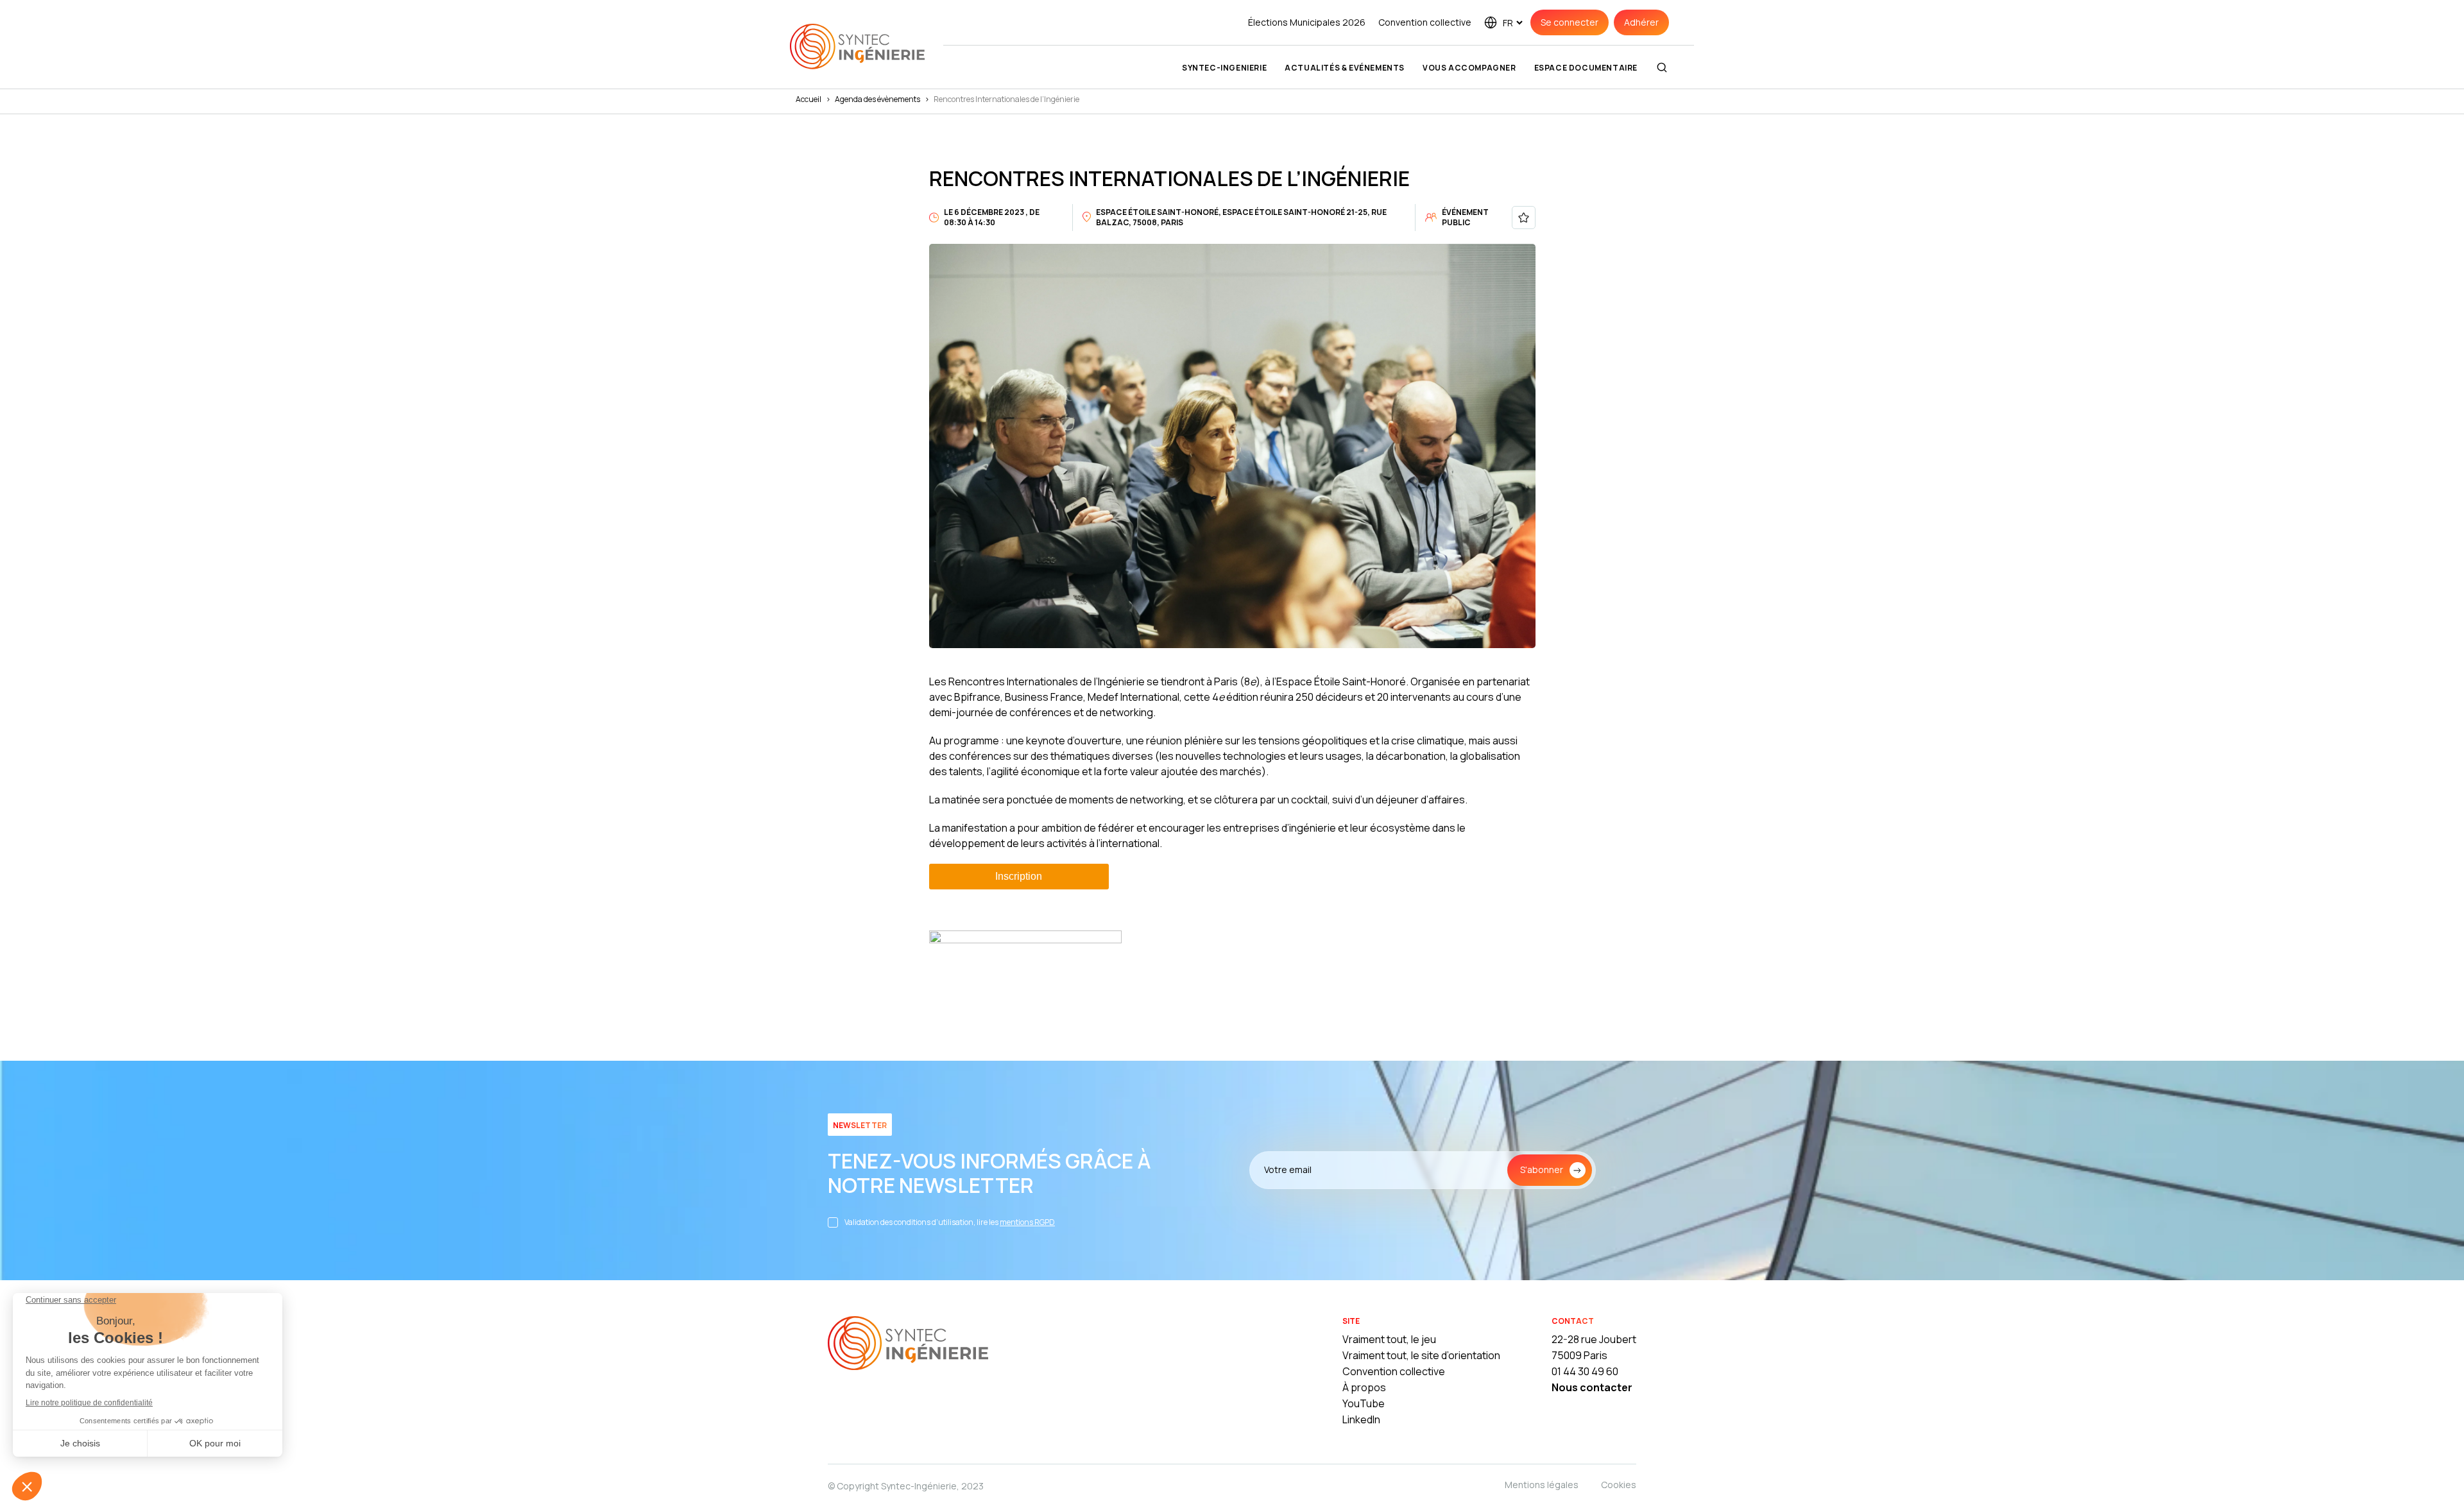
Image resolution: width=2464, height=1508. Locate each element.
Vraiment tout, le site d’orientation (1421, 1355)
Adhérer (1641, 22)
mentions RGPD (1027, 1222)
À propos (1364, 1387)
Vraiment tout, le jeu (1389, 1339)
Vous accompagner (1469, 68)
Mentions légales (1542, 1485)
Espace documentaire (1586, 68)
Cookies (1619, 1485)
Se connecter (1570, 22)
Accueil (809, 99)
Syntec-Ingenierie (1224, 68)
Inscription (1019, 876)
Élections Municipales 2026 (1307, 22)
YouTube (1364, 1403)
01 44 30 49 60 (1585, 1371)
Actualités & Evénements (1345, 68)
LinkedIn (1361, 1419)
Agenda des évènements (877, 99)
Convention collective (1425, 22)
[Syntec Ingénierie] (908, 1345)
